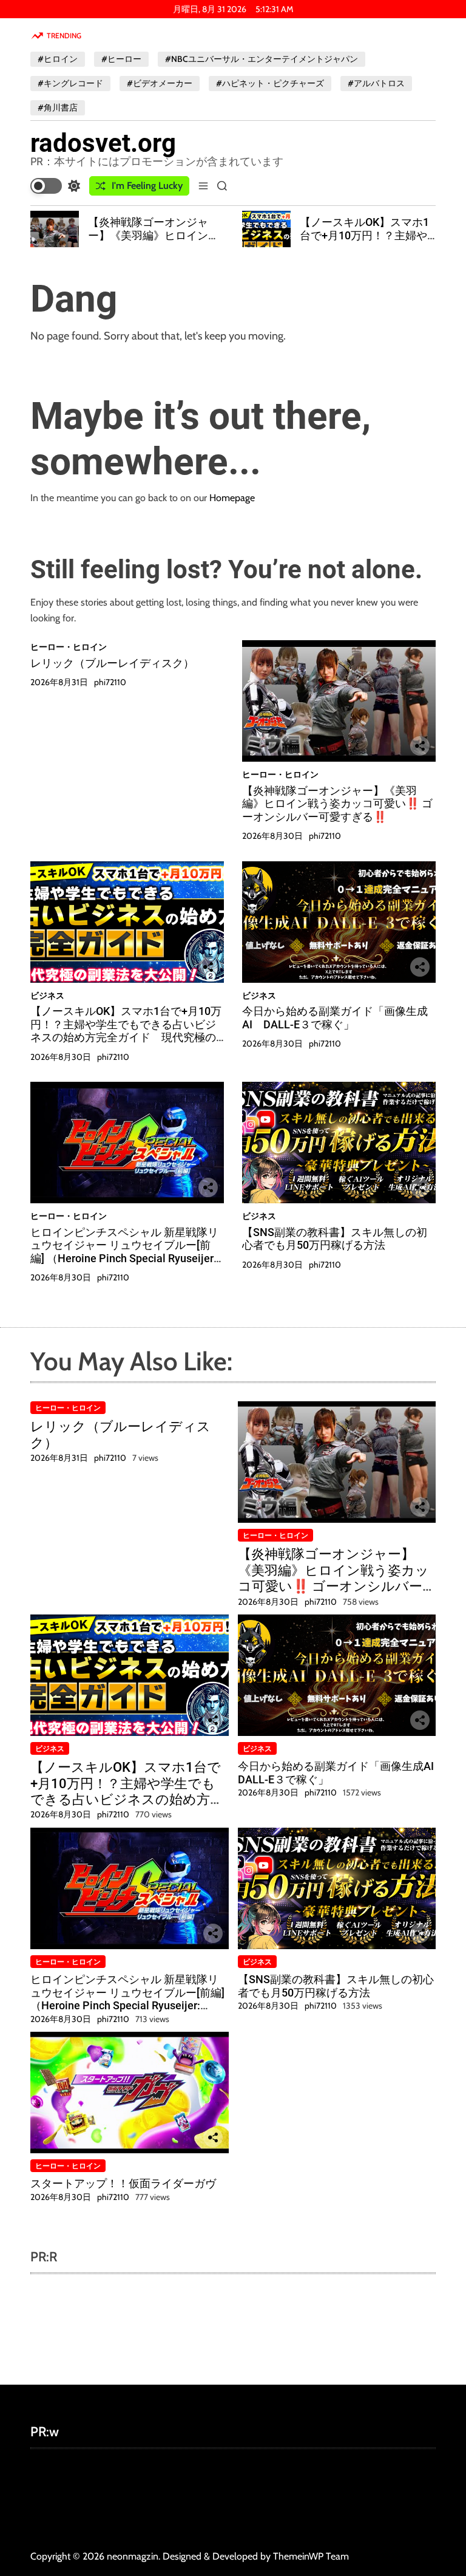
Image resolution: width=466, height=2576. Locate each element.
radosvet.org (103, 143)
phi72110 (110, 682)
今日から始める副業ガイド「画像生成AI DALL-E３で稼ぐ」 (335, 1018)
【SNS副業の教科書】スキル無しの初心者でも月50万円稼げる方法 (335, 1239)
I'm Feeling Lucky (147, 186)
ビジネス (47, 996)
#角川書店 (58, 108)
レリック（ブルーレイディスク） (112, 663)
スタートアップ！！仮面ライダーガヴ (123, 2183)
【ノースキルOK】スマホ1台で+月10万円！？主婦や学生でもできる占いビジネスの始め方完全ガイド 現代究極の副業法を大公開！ (126, 1031)
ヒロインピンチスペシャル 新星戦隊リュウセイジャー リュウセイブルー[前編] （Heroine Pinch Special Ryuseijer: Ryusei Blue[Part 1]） (124, 1252)
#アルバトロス (376, 83)
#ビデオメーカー (160, 83)
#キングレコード (70, 83)
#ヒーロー (121, 59)
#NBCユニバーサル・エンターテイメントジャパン (262, 59)
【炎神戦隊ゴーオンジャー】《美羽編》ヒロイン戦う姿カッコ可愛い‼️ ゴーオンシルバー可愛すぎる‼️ (156, 242)
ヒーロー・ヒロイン (69, 647)
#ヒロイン (58, 59)
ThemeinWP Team (311, 2556)
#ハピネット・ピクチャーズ (270, 83)
